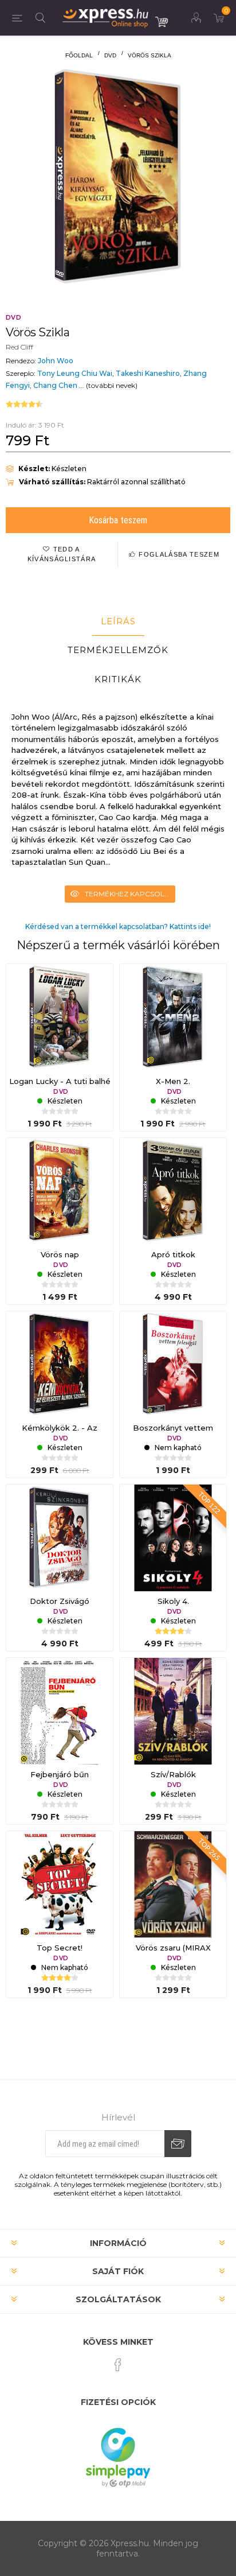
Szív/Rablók (173, 1774)
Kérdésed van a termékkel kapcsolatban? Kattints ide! (118, 926)
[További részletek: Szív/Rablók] (173, 1711)
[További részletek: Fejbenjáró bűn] (60, 1711)
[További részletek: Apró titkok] (173, 1191)
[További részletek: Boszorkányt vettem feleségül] (173, 1365)
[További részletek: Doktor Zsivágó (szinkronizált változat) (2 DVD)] (60, 1538)
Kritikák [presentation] (118, 679)
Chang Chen (55, 385)
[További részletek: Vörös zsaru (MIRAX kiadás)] (173, 1885)
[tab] (118, 621)
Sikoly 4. (173, 1601)
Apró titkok (173, 1254)
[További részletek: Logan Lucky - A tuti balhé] (60, 1017)
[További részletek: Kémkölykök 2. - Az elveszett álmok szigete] (60, 1365)
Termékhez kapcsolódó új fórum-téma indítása (130, 894)
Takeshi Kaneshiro (148, 373)
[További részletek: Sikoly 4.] (173, 1538)
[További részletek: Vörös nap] (60, 1191)
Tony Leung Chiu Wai (75, 373)
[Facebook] (118, 2365)
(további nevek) (112, 385)
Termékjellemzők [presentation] (118, 650)
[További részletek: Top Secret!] (60, 1885)
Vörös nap (60, 1254)
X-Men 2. (173, 1081)
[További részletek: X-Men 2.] (173, 1017)
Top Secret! (60, 1948)
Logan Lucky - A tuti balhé (60, 1081)
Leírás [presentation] (118, 621)
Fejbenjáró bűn (60, 1774)
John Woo (56, 361)
